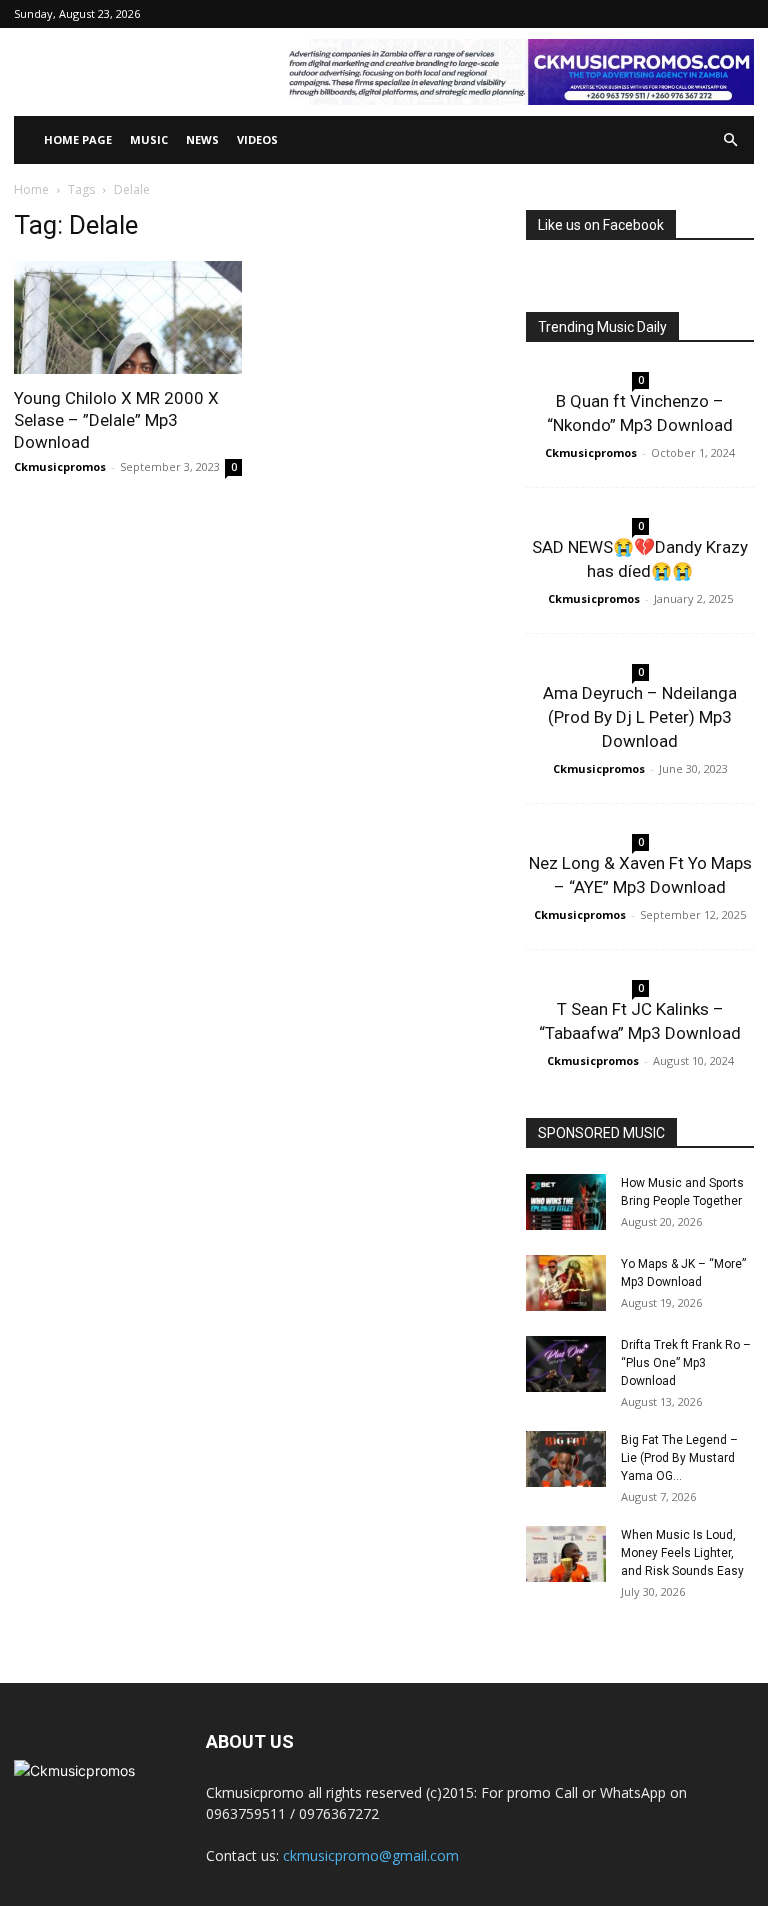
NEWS (202, 139)
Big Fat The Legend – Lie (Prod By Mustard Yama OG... (679, 1458)
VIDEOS (257, 139)
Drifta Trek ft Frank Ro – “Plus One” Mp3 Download (686, 1363)
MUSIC (149, 139)
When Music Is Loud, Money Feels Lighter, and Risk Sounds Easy (682, 1553)
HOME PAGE (78, 139)
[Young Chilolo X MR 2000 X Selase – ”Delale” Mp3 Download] (128, 317)
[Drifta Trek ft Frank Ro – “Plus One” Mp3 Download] (566, 1364)
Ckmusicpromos (60, 466)
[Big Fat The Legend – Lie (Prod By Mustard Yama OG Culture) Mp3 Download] (566, 1459)
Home (31, 189)
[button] (730, 140)
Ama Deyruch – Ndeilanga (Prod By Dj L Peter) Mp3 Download (640, 717)
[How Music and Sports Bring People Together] (566, 1202)
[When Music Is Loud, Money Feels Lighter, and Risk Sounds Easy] (566, 1554)
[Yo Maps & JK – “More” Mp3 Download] (566, 1283)
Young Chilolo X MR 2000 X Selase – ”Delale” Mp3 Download (116, 420)
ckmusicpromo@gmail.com (371, 1855)
